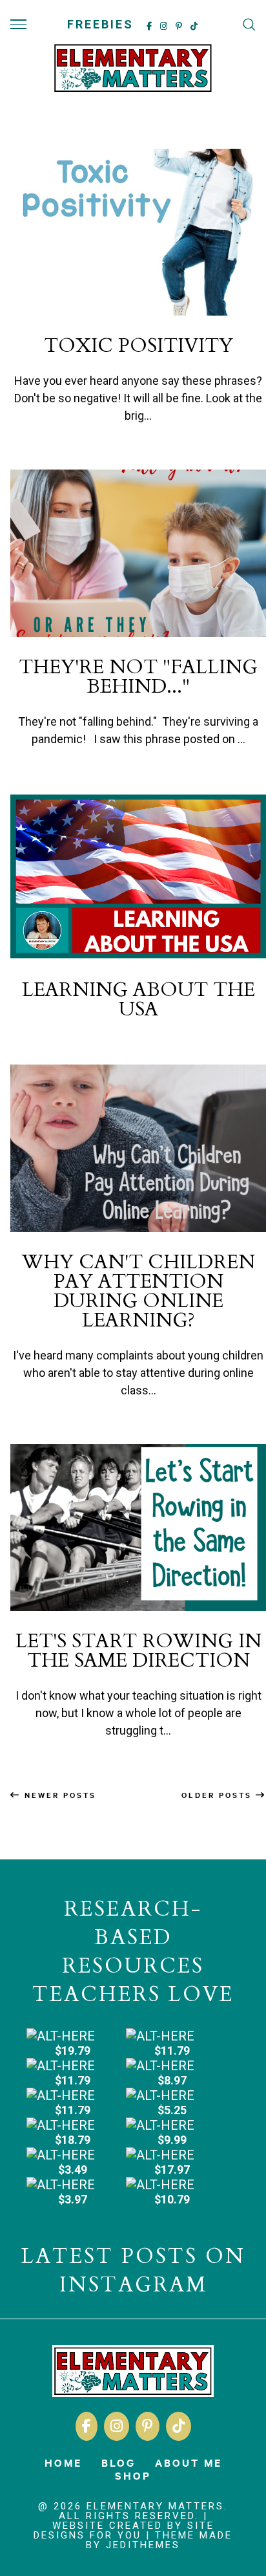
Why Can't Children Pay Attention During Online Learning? (138, 1291)
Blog (118, 2462)
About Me (189, 2462)
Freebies (100, 24)
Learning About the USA (138, 1000)
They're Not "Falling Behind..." (138, 677)
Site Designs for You (124, 2530)
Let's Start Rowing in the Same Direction (138, 1651)
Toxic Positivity (138, 346)
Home (63, 2462)
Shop (133, 2475)
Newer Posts (58, 1795)
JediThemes (143, 2545)
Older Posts (219, 1795)
